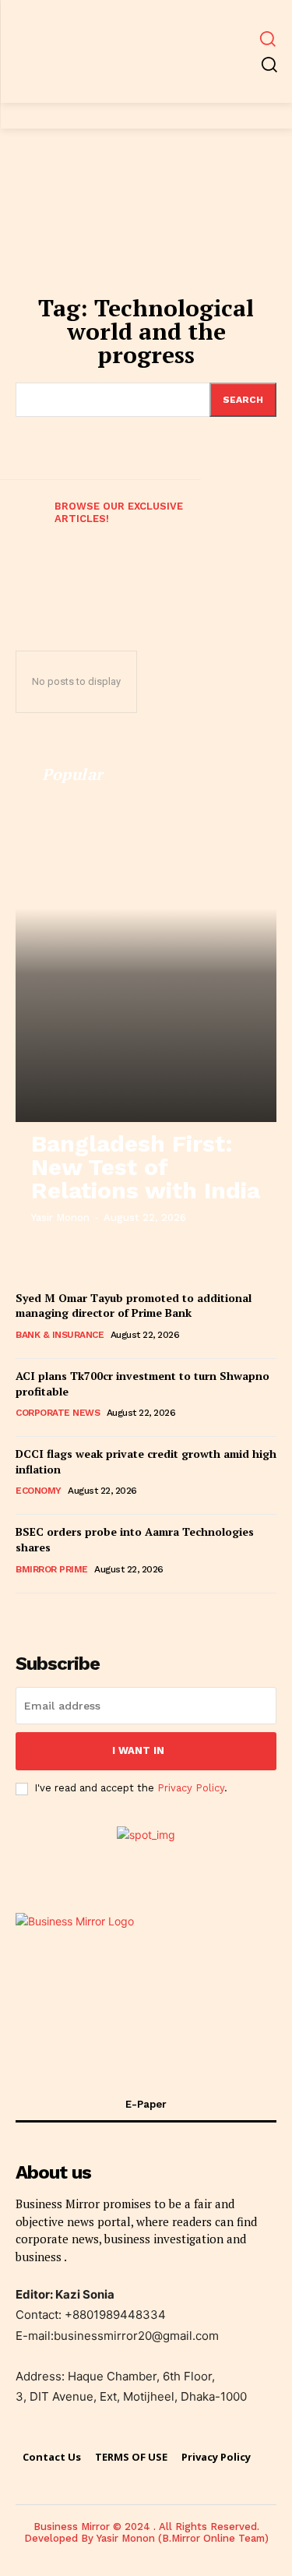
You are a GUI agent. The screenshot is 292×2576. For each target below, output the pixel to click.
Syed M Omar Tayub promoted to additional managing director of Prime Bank (134, 1306)
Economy (39, 1491)
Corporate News (58, 1413)
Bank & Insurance (60, 1335)
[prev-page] (22, 525)
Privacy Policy (191, 1788)
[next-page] (35, 1613)
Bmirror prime (52, 1569)
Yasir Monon (60, 1217)
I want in (138, 1750)
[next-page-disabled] (270, 525)
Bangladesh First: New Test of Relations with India (146, 1167)
